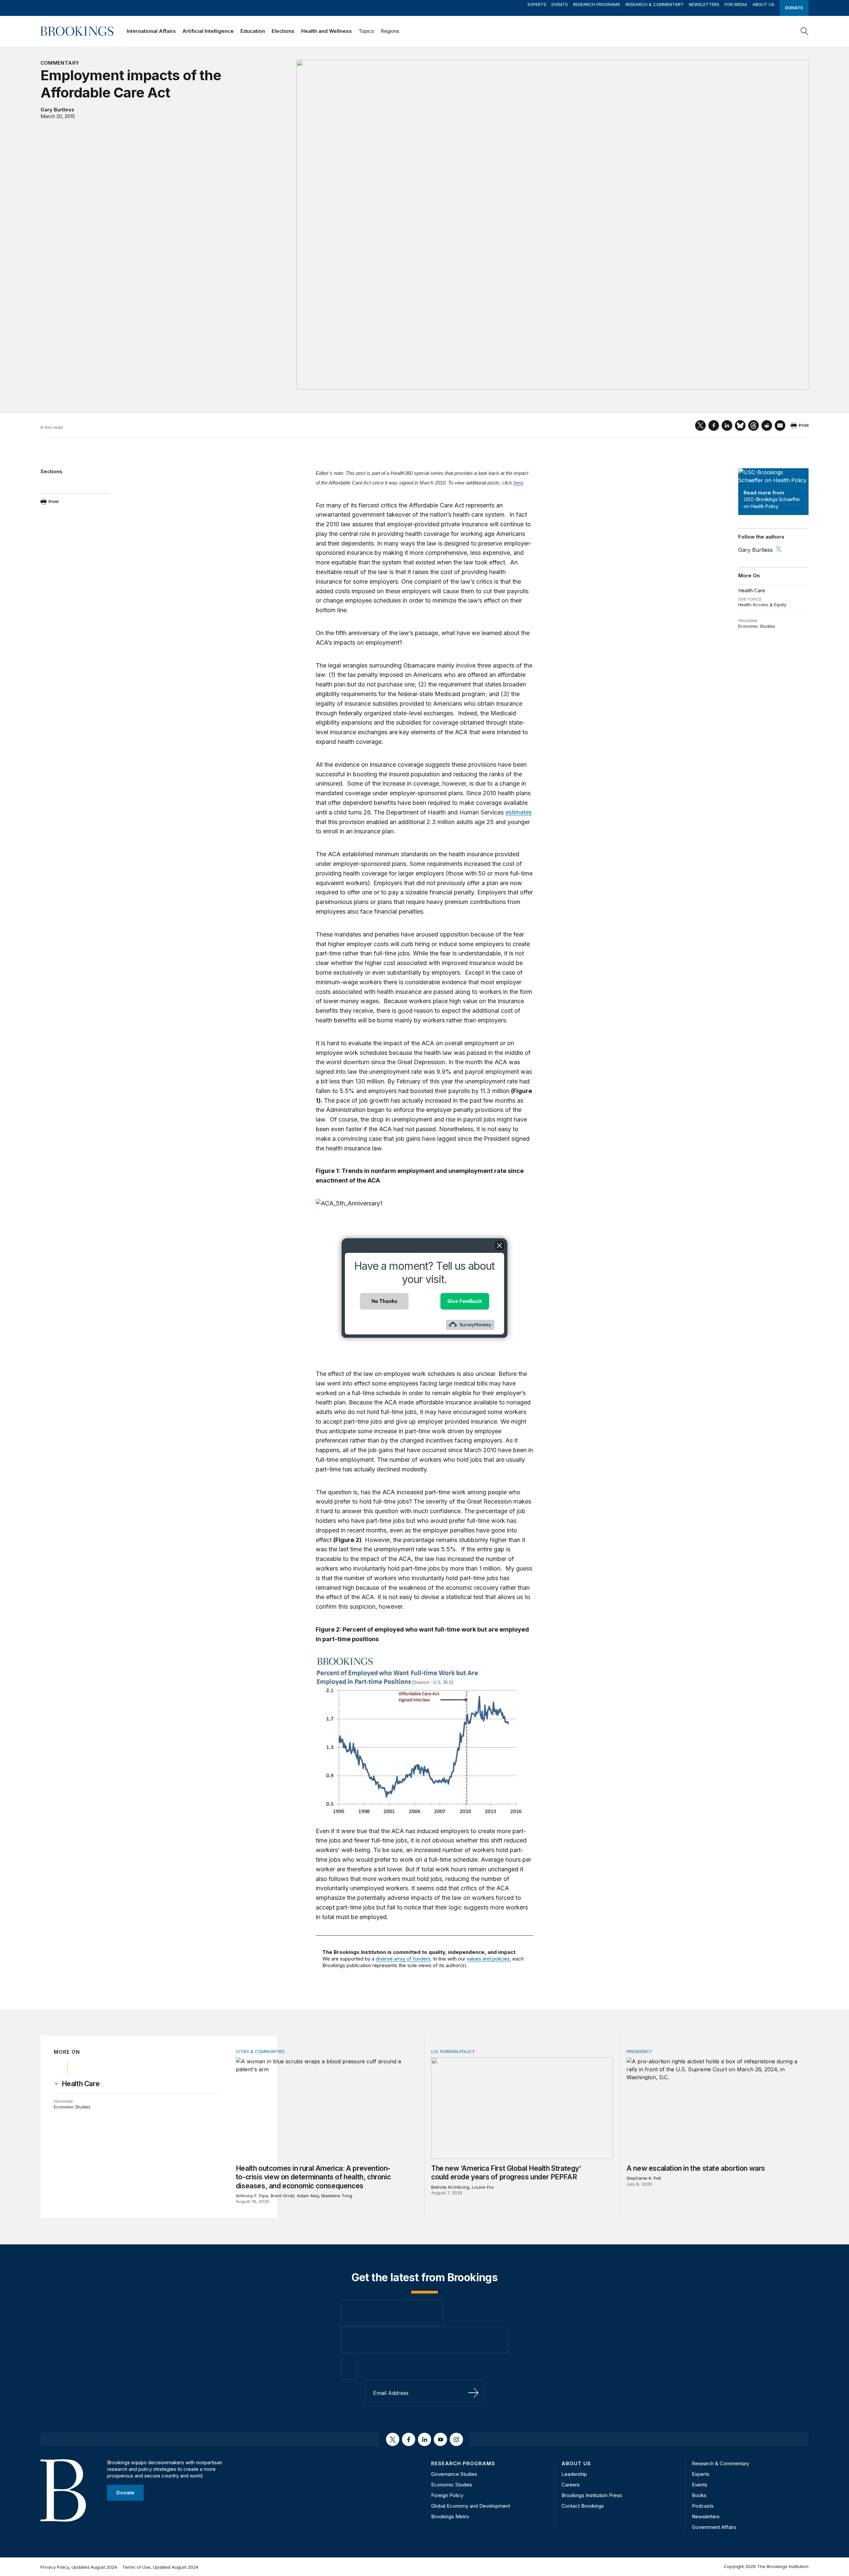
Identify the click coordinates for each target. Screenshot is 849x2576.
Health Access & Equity (762, 605)
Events (560, 4)
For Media (736, 4)
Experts (537, 4)
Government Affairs (714, 2527)
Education (253, 31)
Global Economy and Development (471, 2506)
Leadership (574, 2474)
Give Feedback (465, 1301)
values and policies (488, 1959)
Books (699, 2495)
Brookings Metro (450, 2516)
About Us (763, 4)
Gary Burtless (57, 110)
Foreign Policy (447, 2495)
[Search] (805, 31)
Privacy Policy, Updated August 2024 (79, 2567)
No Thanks (384, 1301)
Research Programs (597, 4)
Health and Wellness (327, 31)
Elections (283, 31)
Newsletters (704, 4)
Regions (390, 31)
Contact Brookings (583, 2506)
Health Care (752, 590)
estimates (519, 812)
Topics (366, 31)
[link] (81, 2084)
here (518, 483)
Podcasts (703, 2506)
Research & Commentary (654, 4)
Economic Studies (757, 626)
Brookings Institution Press (592, 2495)
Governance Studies (454, 2474)
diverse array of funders (403, 1959)
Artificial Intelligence (208, 31)
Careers (571, 2485)
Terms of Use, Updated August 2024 (160, 2567)
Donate (794, 8)
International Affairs (151, 31)
